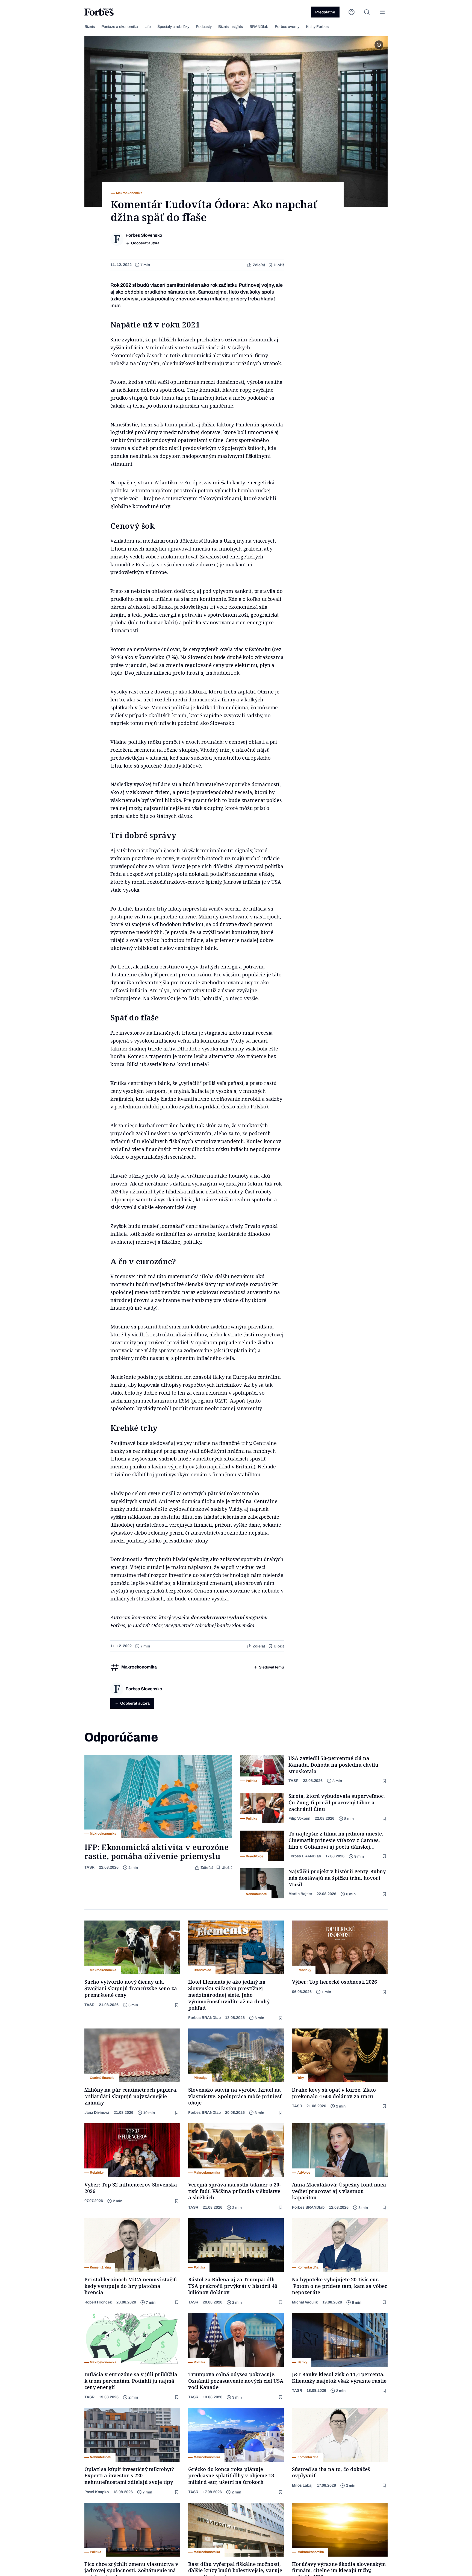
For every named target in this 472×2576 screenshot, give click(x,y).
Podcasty (204, 27)
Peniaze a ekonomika (120, 27)
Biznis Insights (231, 27)
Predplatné (325, 12)
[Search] (367, 12)
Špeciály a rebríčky (173, 27)
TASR (89, 1867)
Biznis (90, 27)
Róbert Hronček (98, 2302)
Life (148, 27)
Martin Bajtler (300, 1894)
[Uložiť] (385, 1781)
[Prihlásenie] (352, 12)
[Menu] (382, 12)
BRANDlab (259, 27)
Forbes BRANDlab (305, 1856)
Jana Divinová (97, 2113)
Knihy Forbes (317, 27)
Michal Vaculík (305, 2302)
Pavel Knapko (97, 2492)
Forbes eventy (287, 27)
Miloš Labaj (302, 2485)
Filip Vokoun (299, 1818)
